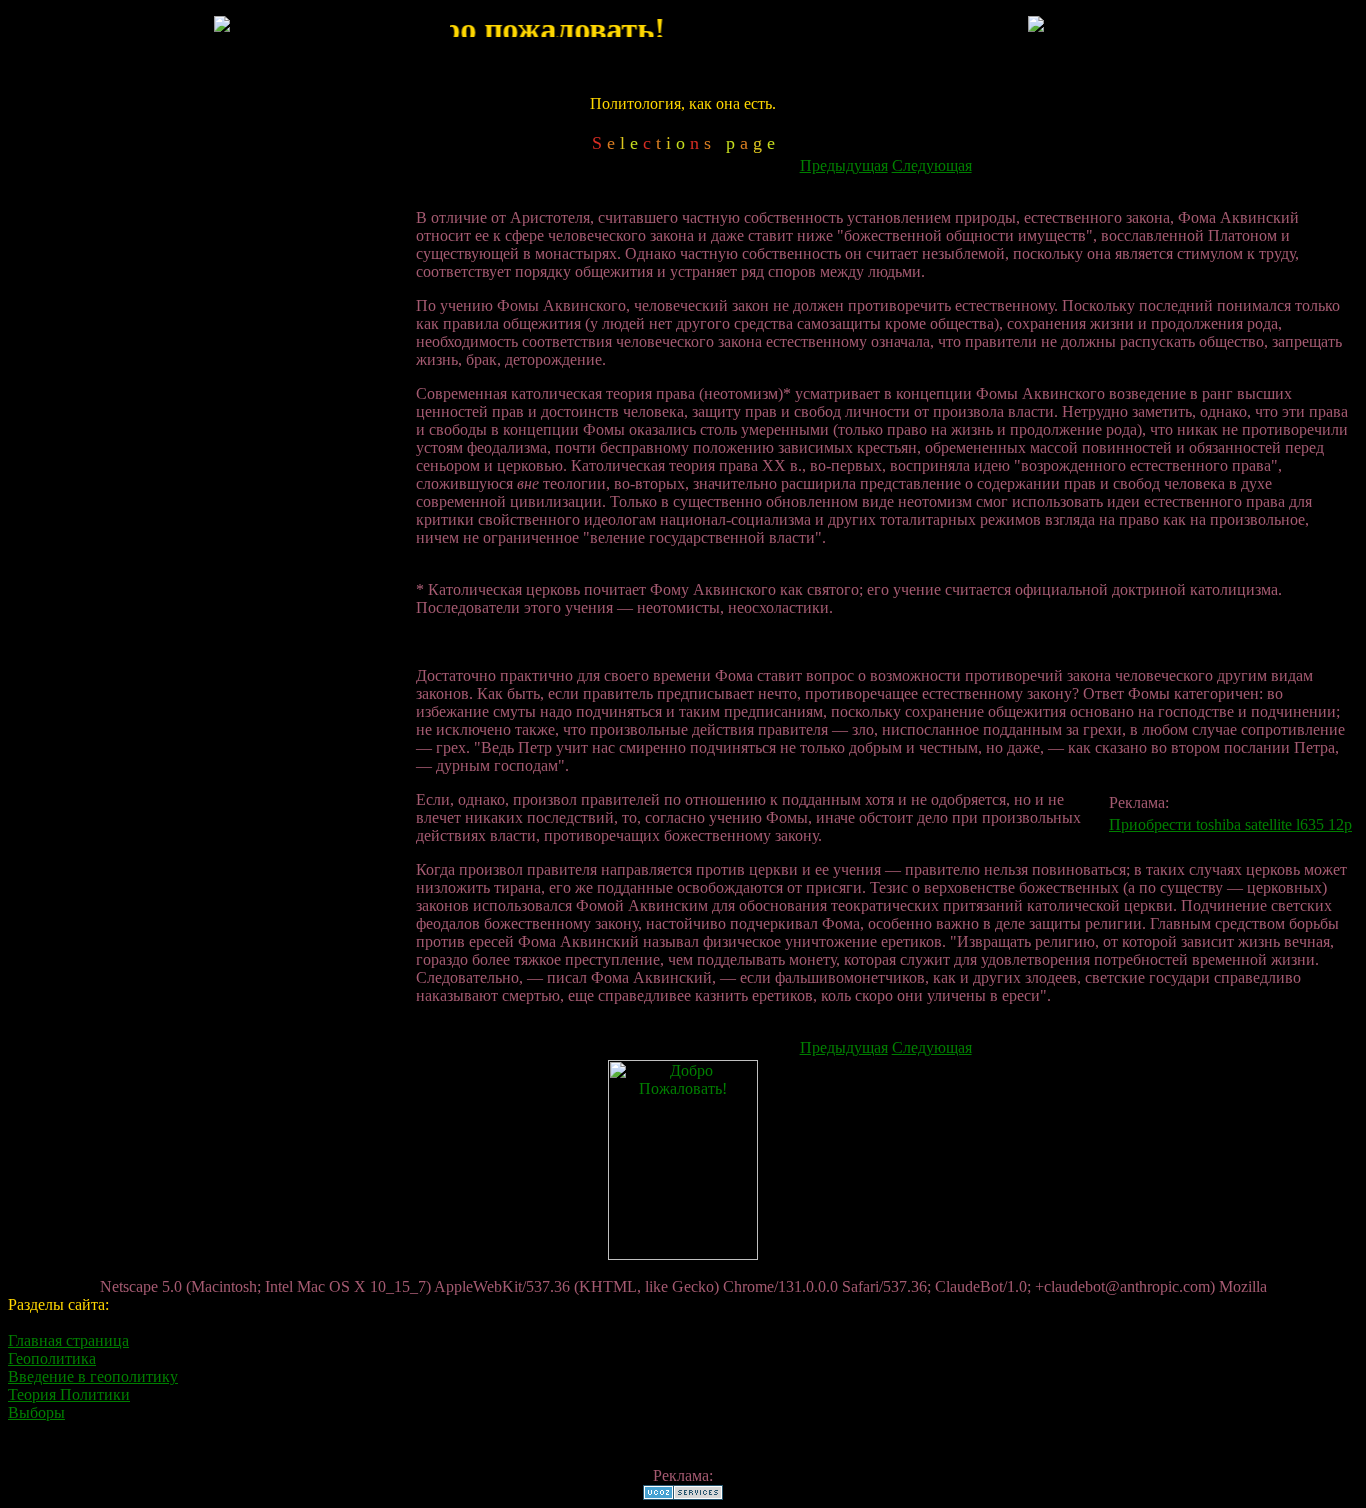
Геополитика (52, 1358)
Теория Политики (69, 1394)
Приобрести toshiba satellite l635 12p (1230, 824)
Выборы (36, 1412)
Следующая (932, 165)
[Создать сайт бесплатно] (683, 1494)
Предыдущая (844, 165)
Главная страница (68, 1340)
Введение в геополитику (93, 1376)
